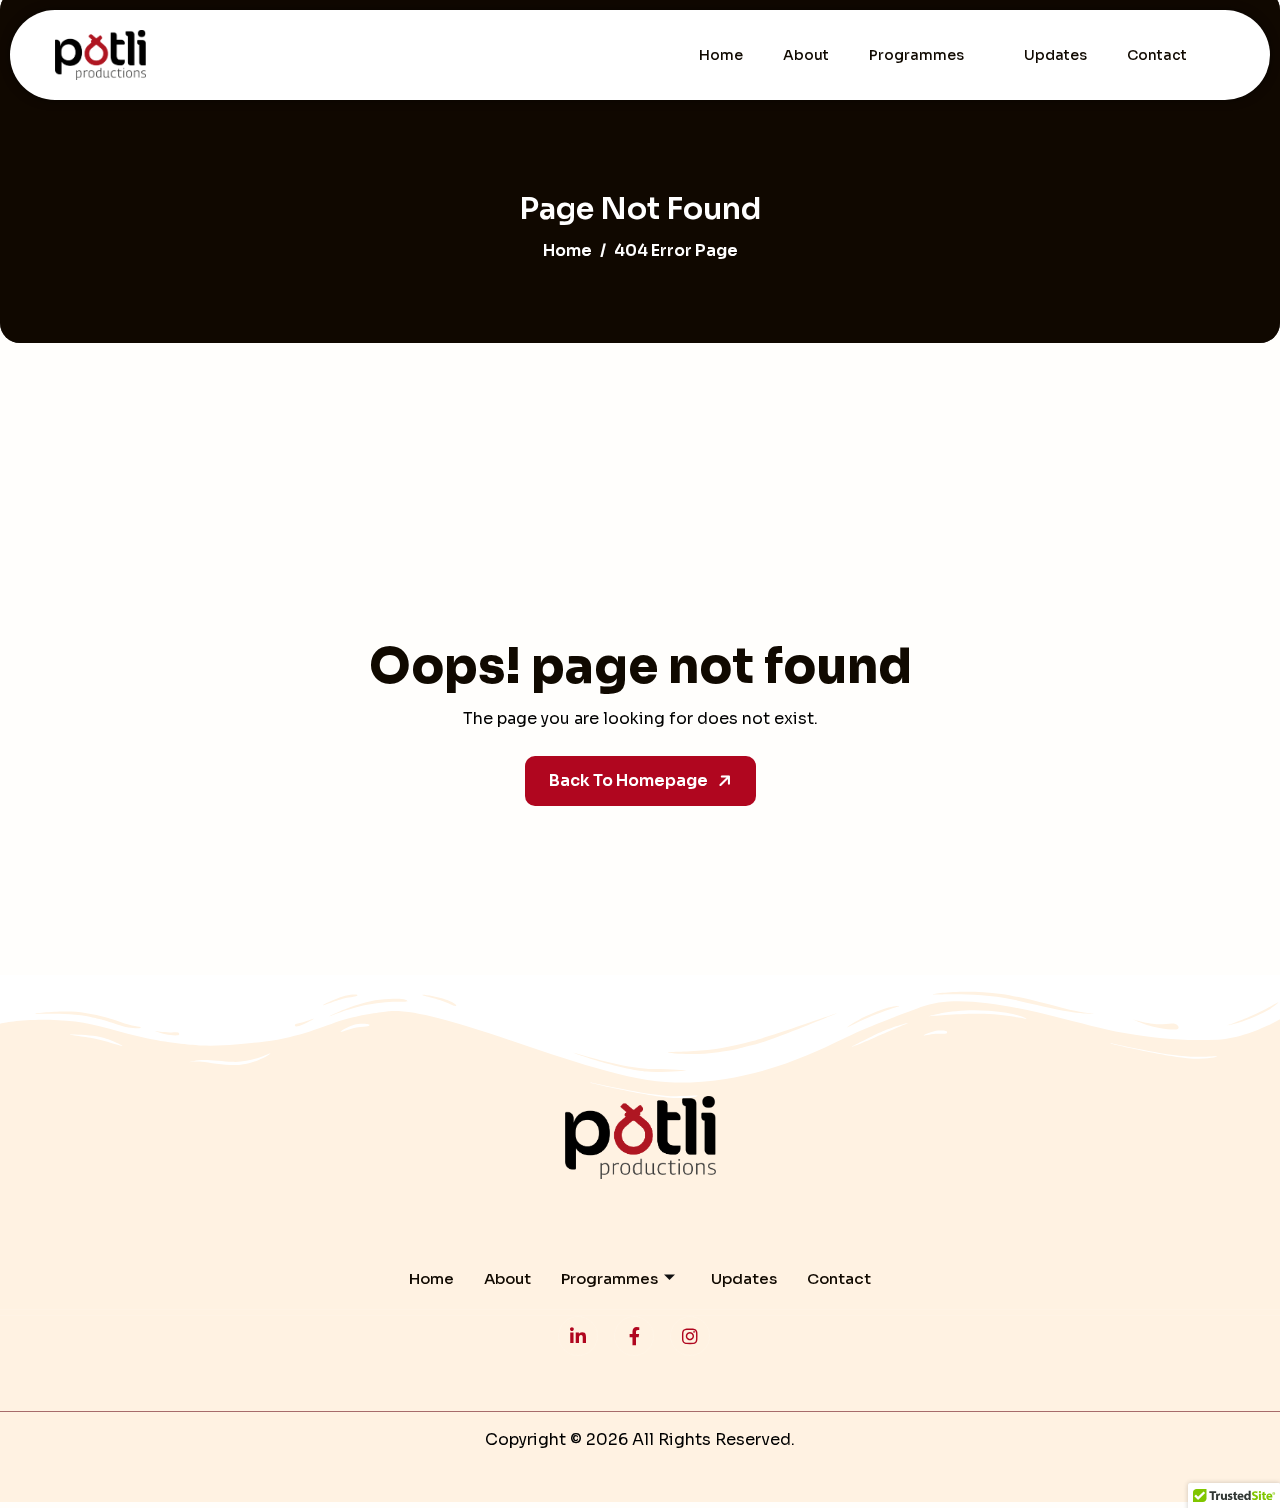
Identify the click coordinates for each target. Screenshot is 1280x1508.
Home (721, 55)
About (806, 55)
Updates (1055, 55)
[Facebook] (634, 1336)
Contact (1157, 55)
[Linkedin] (578, 1336)
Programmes (916, 55)
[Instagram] (690, 1336)
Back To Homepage (628, 780)
